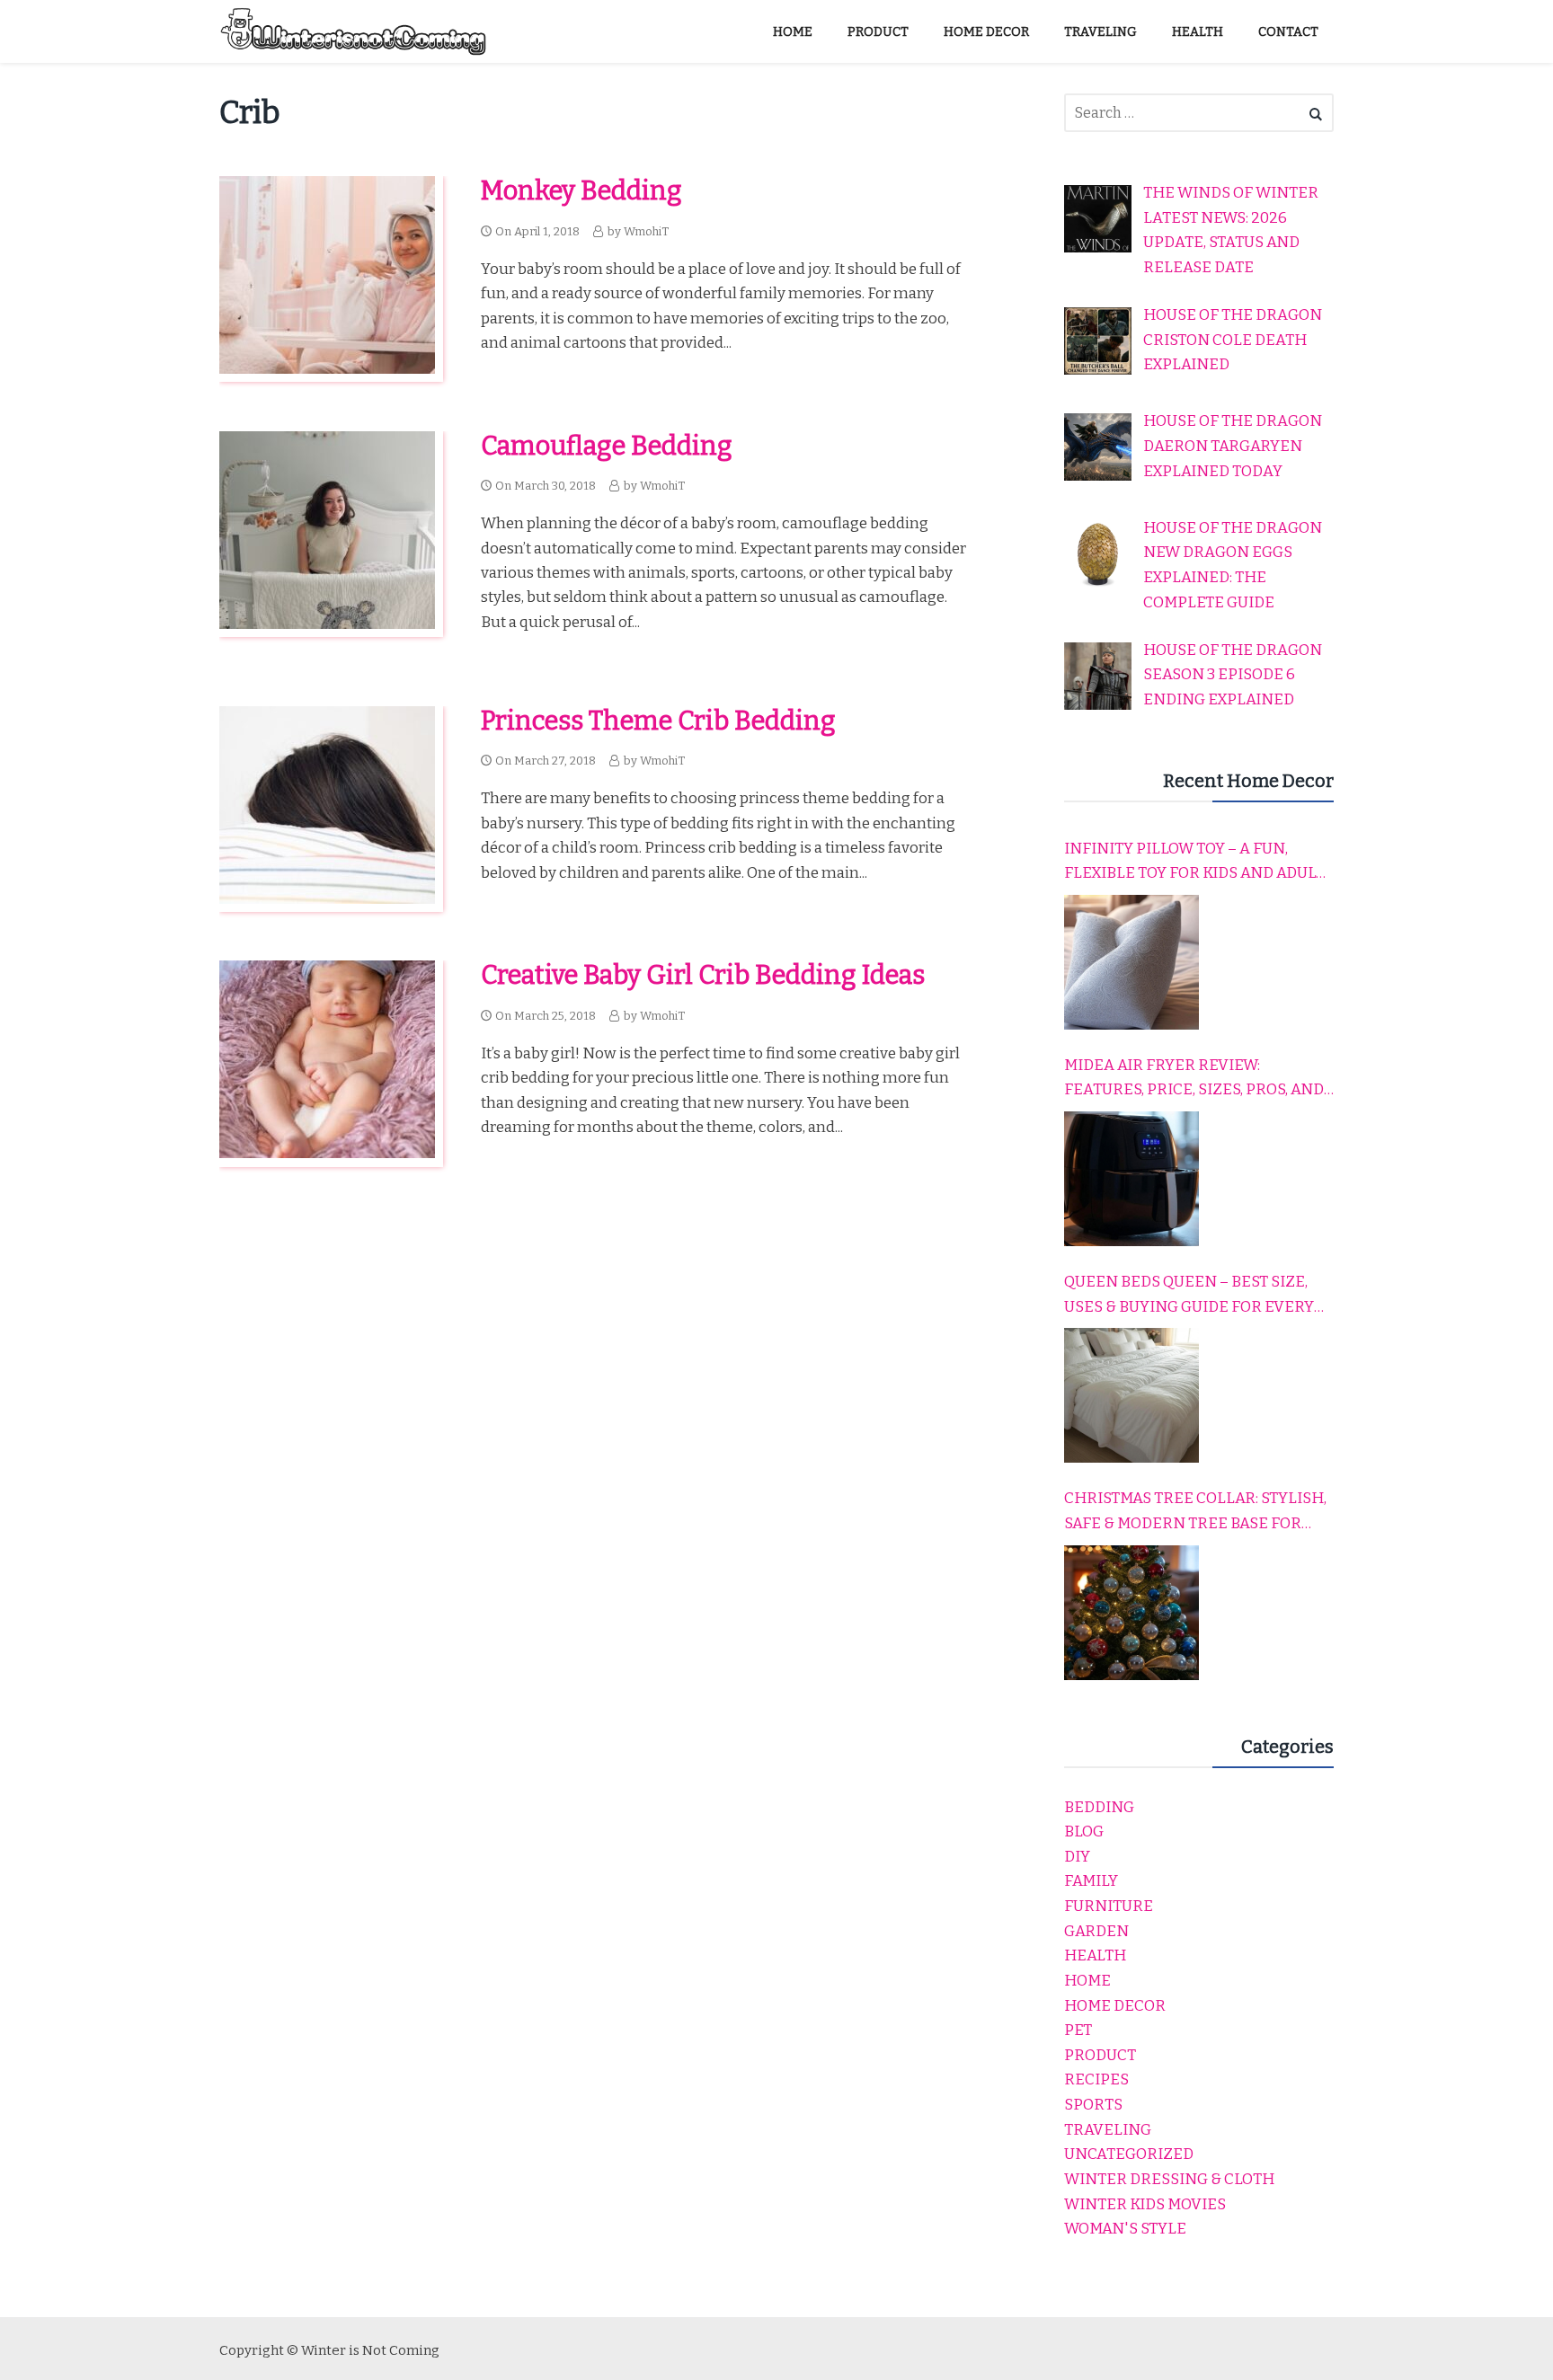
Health (1095, 1955)
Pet (1078, 2030)
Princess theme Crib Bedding (658, 721)
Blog (1084, 1831)
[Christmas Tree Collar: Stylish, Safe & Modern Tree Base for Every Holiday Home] (1131, 1613)
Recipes (1096, 2079)
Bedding (1099, 1807)
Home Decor (1115, 2006)
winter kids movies (1145, 2204)
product (1100, 2055)
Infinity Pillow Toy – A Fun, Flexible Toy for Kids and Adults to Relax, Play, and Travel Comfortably (1199, 863)
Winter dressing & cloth (1169, 2179)
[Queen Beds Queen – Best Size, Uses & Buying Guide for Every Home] (1131, 1395)
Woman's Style (1125, 2229)
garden (1096, 1931)
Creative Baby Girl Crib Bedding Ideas (703, 975)
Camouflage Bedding (607, 446)
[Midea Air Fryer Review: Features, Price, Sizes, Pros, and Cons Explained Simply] (1131, 1179)
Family (1091, 1881)
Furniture (1109, 1906)
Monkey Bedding (581, 191)
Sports (1093, 2105)
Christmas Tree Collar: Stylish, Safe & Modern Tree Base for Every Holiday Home (1195, 1512)
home (1087, 1981)
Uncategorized (1129, 2154)
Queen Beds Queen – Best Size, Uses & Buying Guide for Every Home (1189, 1296)
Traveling (1108, 2130)
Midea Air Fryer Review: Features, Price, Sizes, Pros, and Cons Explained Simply (1194, 1079)
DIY (1077, 1857)
